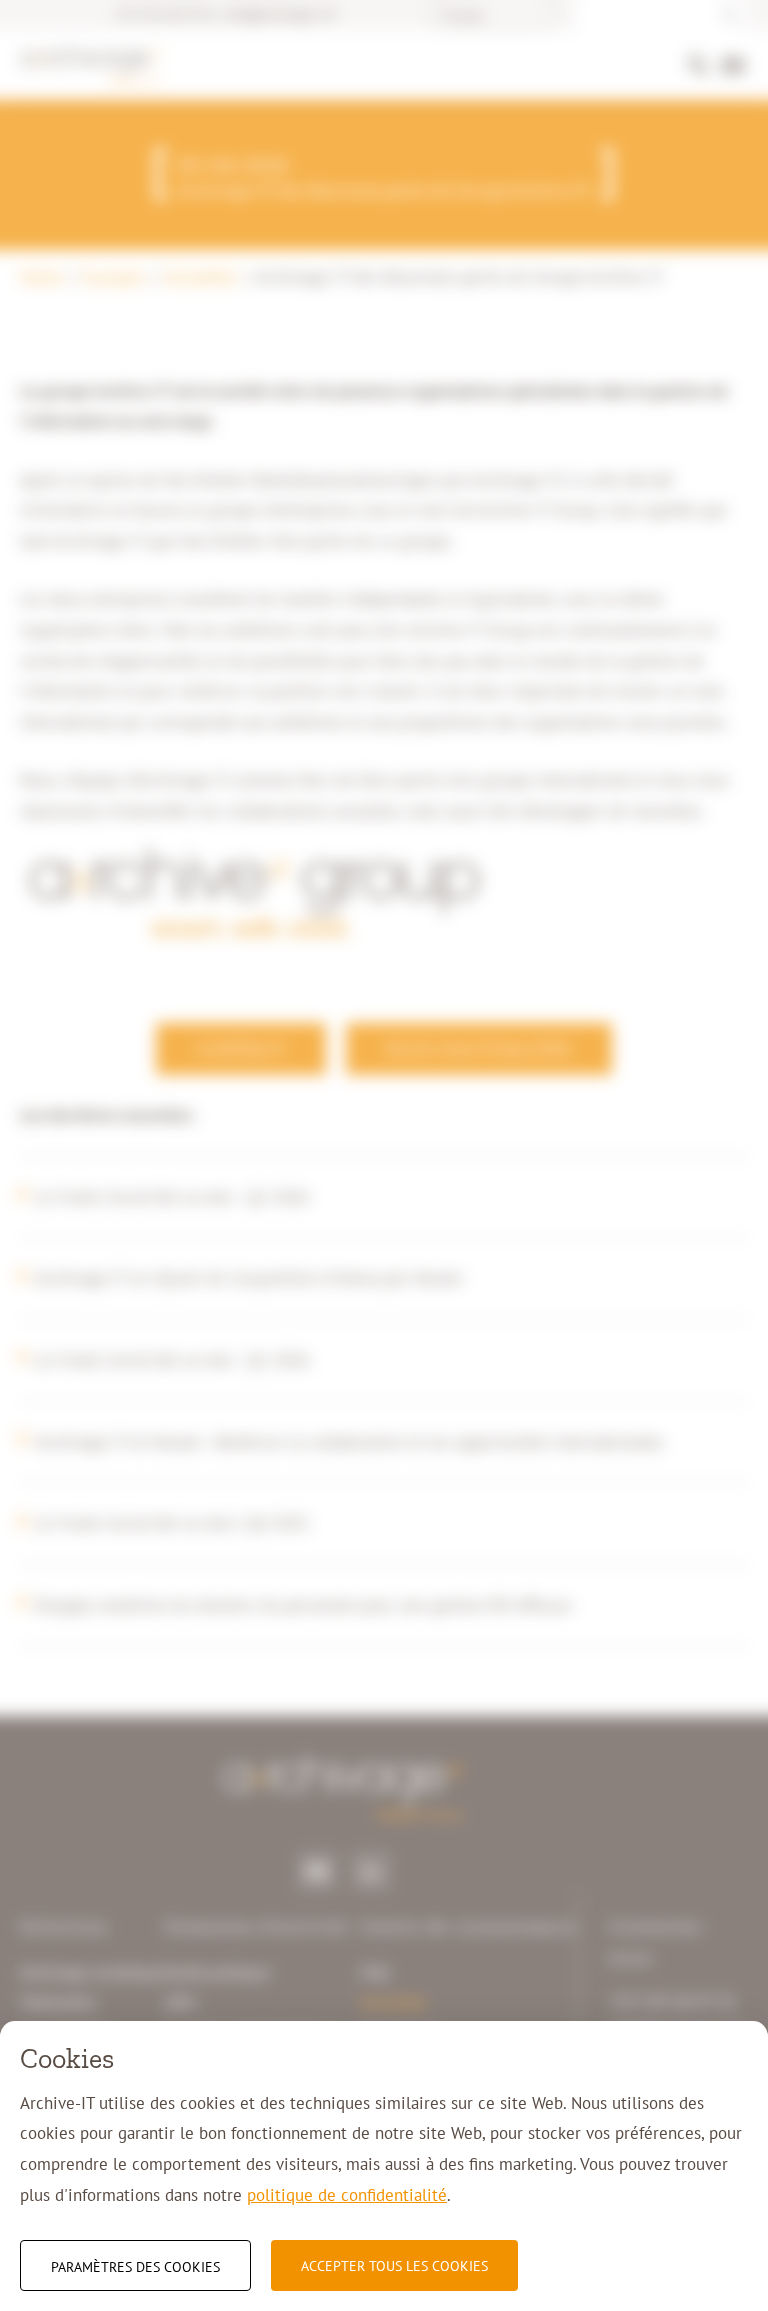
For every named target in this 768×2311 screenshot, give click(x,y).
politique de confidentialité (347, 2195)
